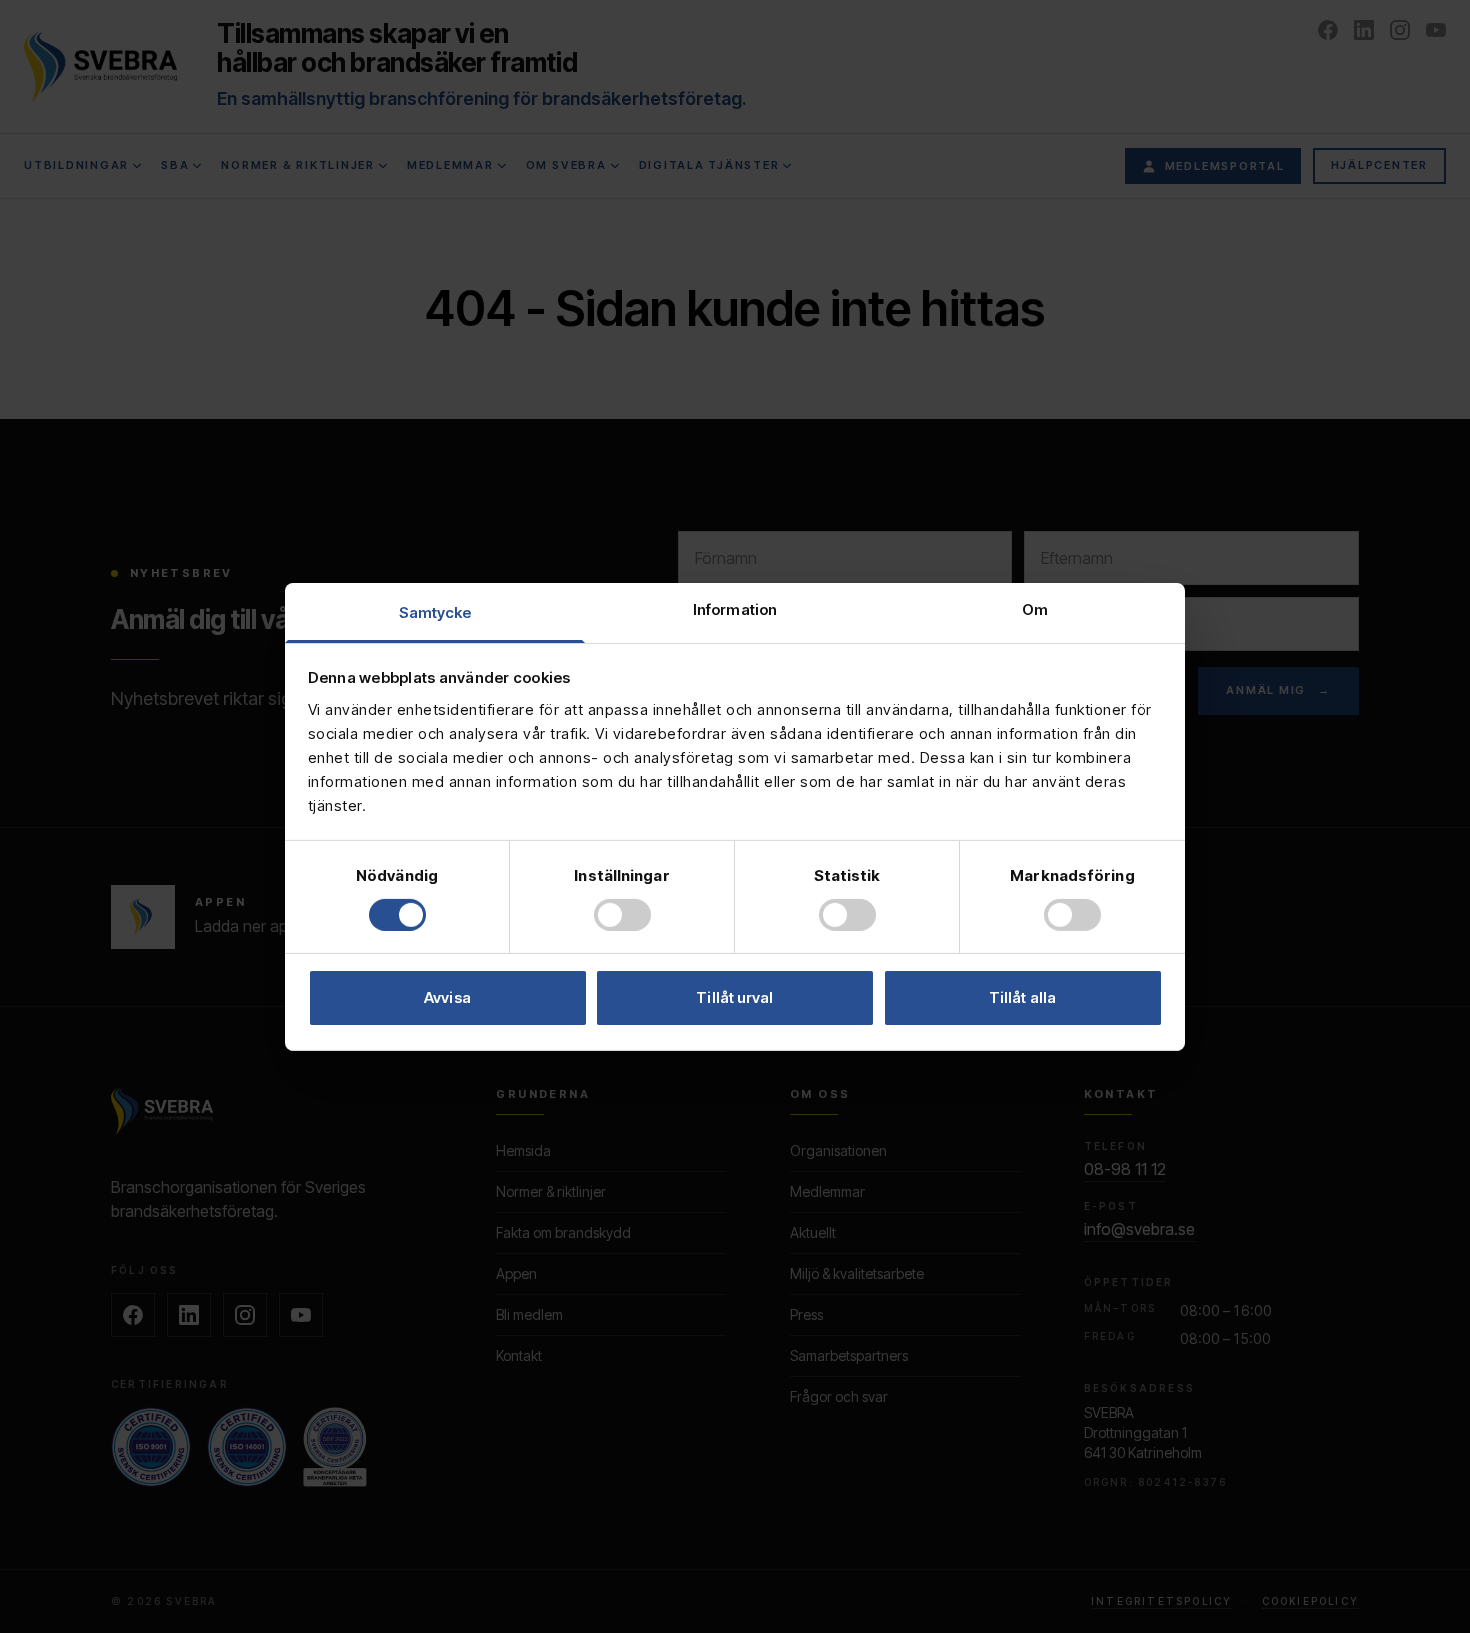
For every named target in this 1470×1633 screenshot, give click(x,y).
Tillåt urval (734, 997)
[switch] (622, 915)
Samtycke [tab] (435, 611)
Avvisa (447, 997)
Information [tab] (735, 608)
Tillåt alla (1022, 997)
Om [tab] (1035, 608)
